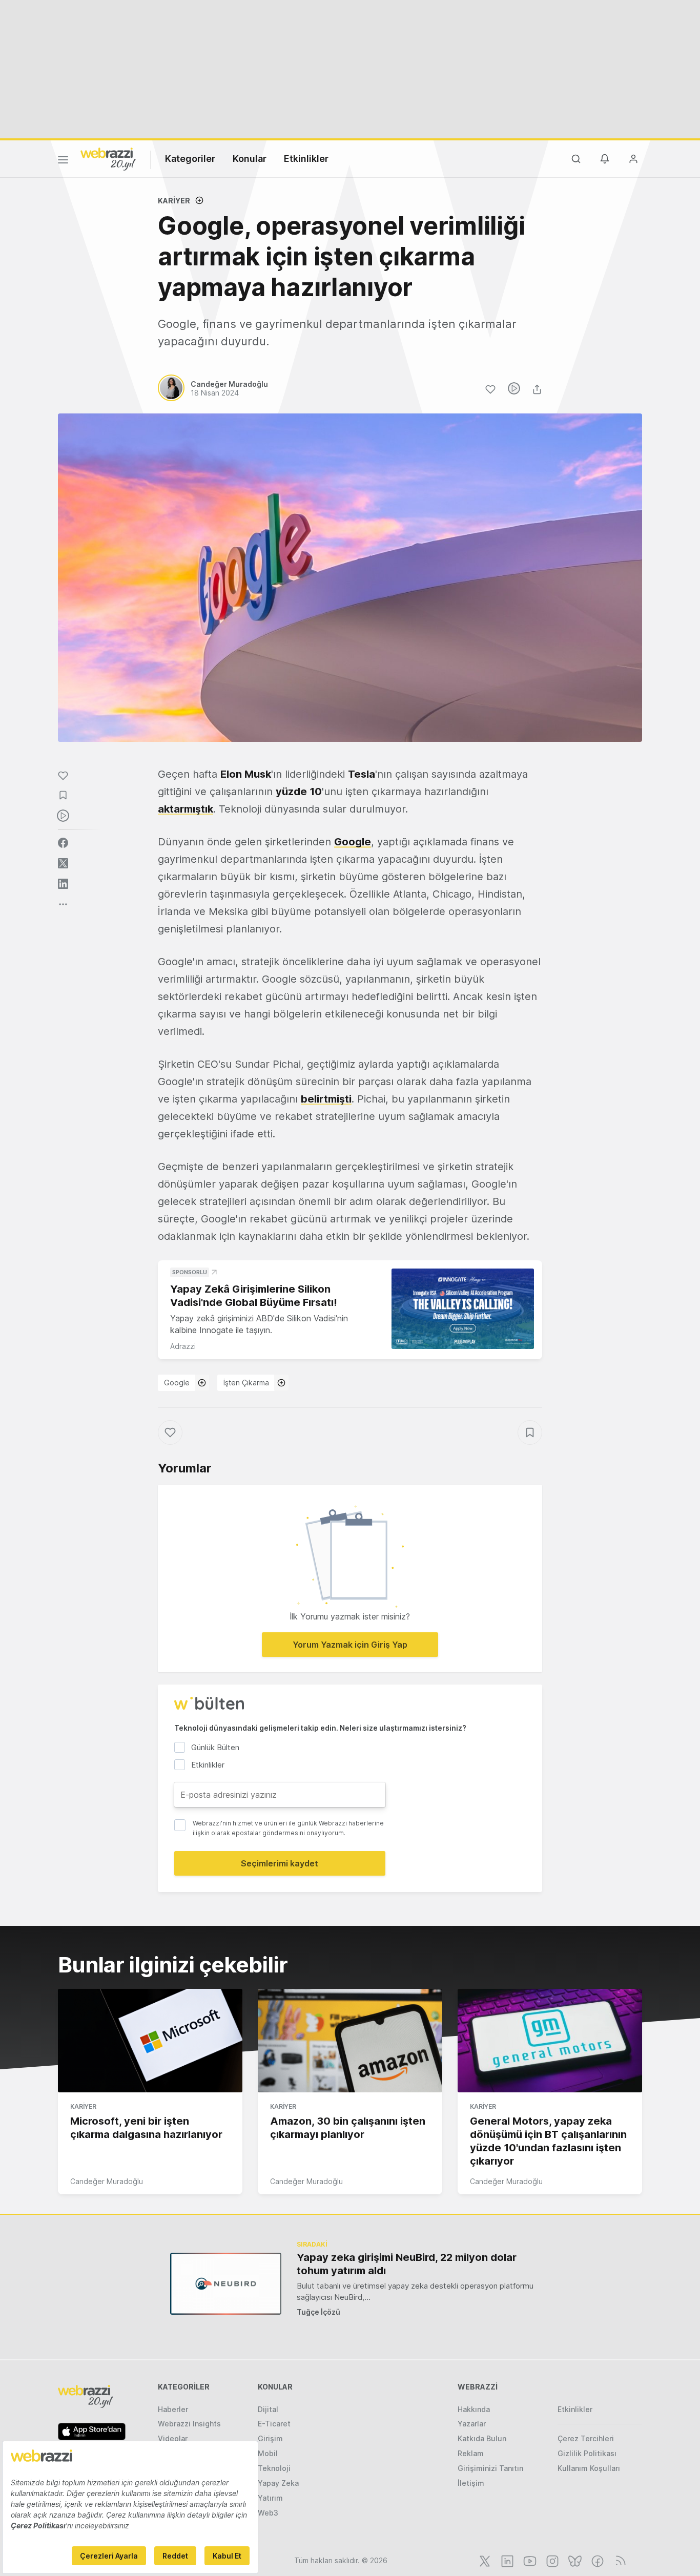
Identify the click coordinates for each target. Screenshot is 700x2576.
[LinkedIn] (506, 2560)
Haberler (173, 2409)
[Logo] (108, 158)
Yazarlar (472, 2424)
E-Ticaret (274, 2424)
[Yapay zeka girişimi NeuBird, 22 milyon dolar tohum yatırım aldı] (226, 2284)
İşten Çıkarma (246, 1383)
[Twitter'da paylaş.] (63, 863)
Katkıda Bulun (482, 2438)
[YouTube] (529, 2560)
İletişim (471, 2483)
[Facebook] (596, 2560)
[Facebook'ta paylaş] (63, 843)
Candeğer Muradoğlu (107, 2181)
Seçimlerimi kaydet (280, 1863)
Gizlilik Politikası (587, 2453)
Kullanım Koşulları (589, 2468)
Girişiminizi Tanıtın (490, 2468)
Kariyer (174, 201)
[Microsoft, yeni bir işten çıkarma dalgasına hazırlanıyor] (150, 2041)
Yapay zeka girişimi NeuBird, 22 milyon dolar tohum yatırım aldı (407, 2264)
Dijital (268, 2409)
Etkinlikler (306, 159)
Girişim (270, 2438)
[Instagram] (551, 2560)
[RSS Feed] (619, 2560)
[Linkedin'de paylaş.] (63, 884)
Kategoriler (190, 159)
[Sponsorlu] (463, 1309)
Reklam (471, 2453)
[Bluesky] (574, 2560)
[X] (484, 2560)
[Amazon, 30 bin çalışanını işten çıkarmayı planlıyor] (350, 2041)
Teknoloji (274, 2468)
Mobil (268, 2453)
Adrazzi (183, 1346)
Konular (250, 159)
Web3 (268, 2513)
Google (177, 1383)
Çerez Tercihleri (586, 2438)
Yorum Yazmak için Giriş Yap (350, 1645)
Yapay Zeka (278, 2483)
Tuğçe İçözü (318, 2312)
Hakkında (474, 2409)
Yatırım (270, 2498)
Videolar (173, 2438)
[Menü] (63, 161)
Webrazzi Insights (189, 2424)
